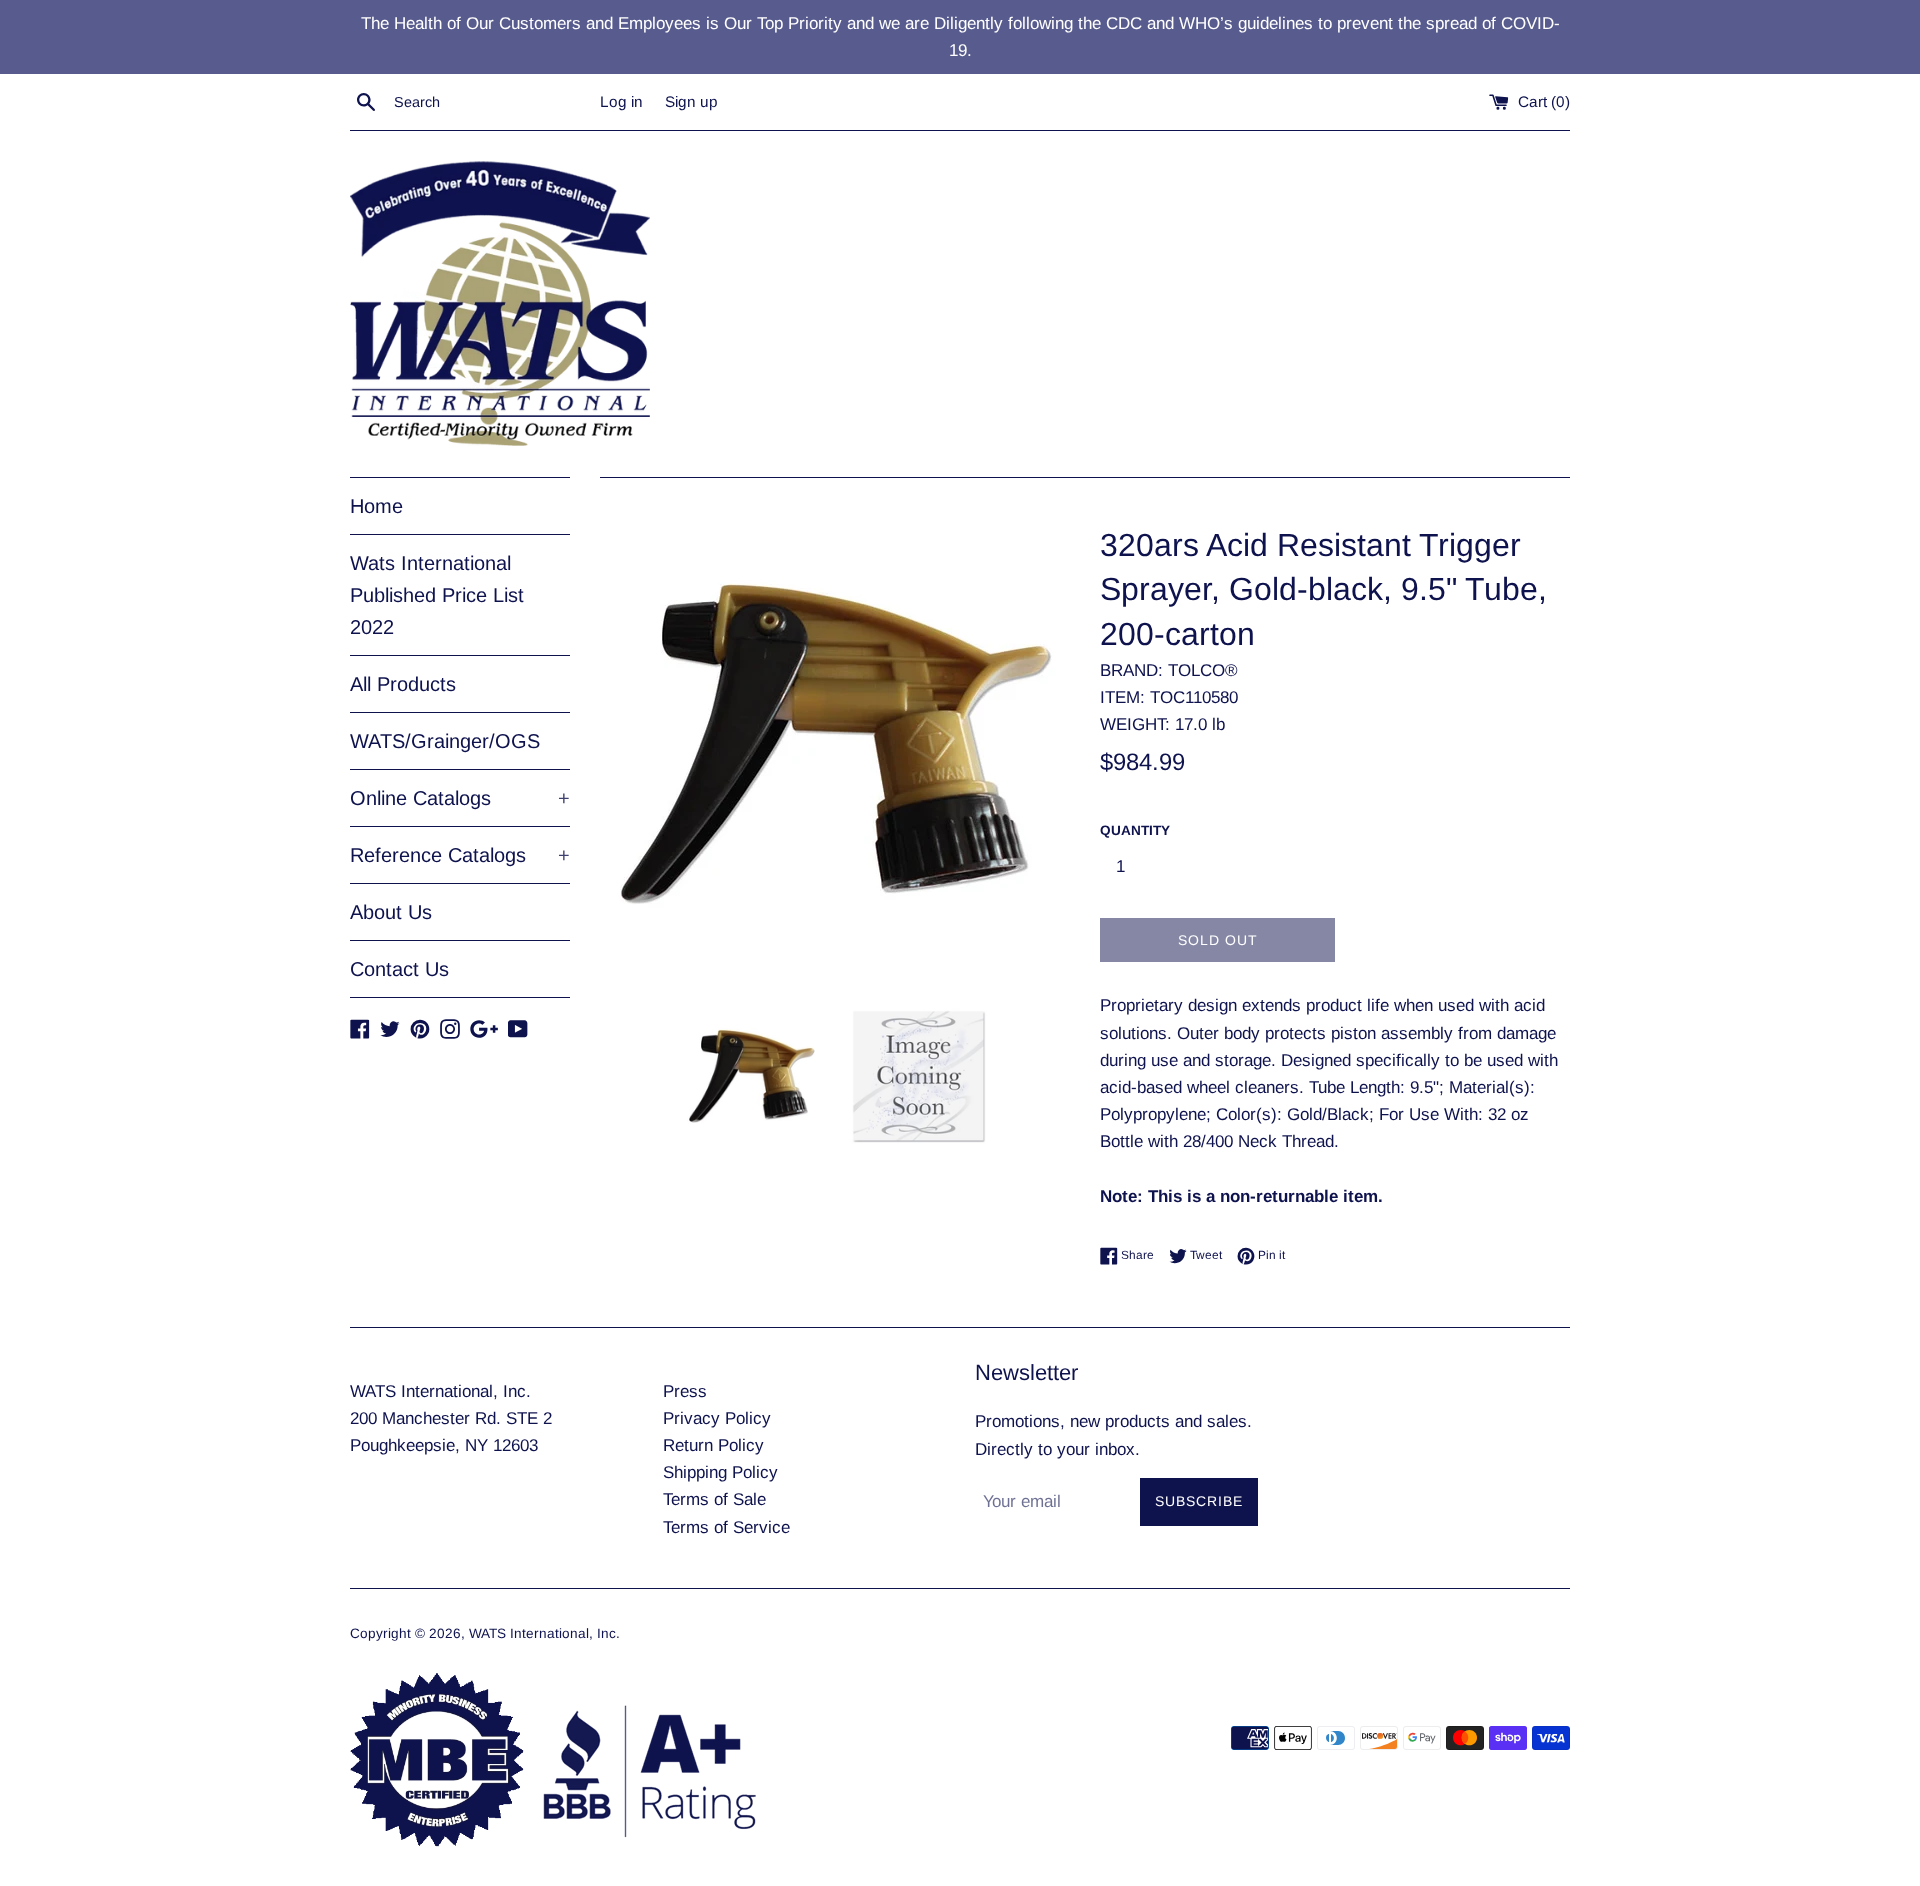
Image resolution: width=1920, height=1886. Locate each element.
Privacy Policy (717, 1418)
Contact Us (399, 969)
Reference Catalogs (460, 855)
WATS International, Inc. (544, 1633)
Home (376, 506)
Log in (621, 101)
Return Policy (713, 1445)
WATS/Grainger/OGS (445, 741)
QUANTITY (1135, 830)
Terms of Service (726, 1527)
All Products (403, 684)
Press (685, 1391)
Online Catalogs (460, 798)
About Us (391, 912)
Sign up (691, 101)
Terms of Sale (714, 1499)
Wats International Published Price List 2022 (437, 595)
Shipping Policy (720, 1472)
